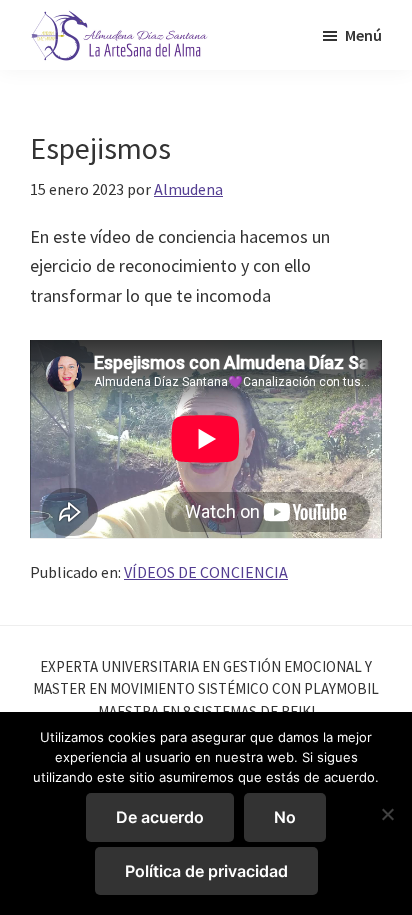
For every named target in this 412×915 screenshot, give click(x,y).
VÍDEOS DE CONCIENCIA (206, 572)
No (285, 817)
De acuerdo (160, 817)
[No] (387, 814)
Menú (363, 35)
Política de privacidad (206, 871)
